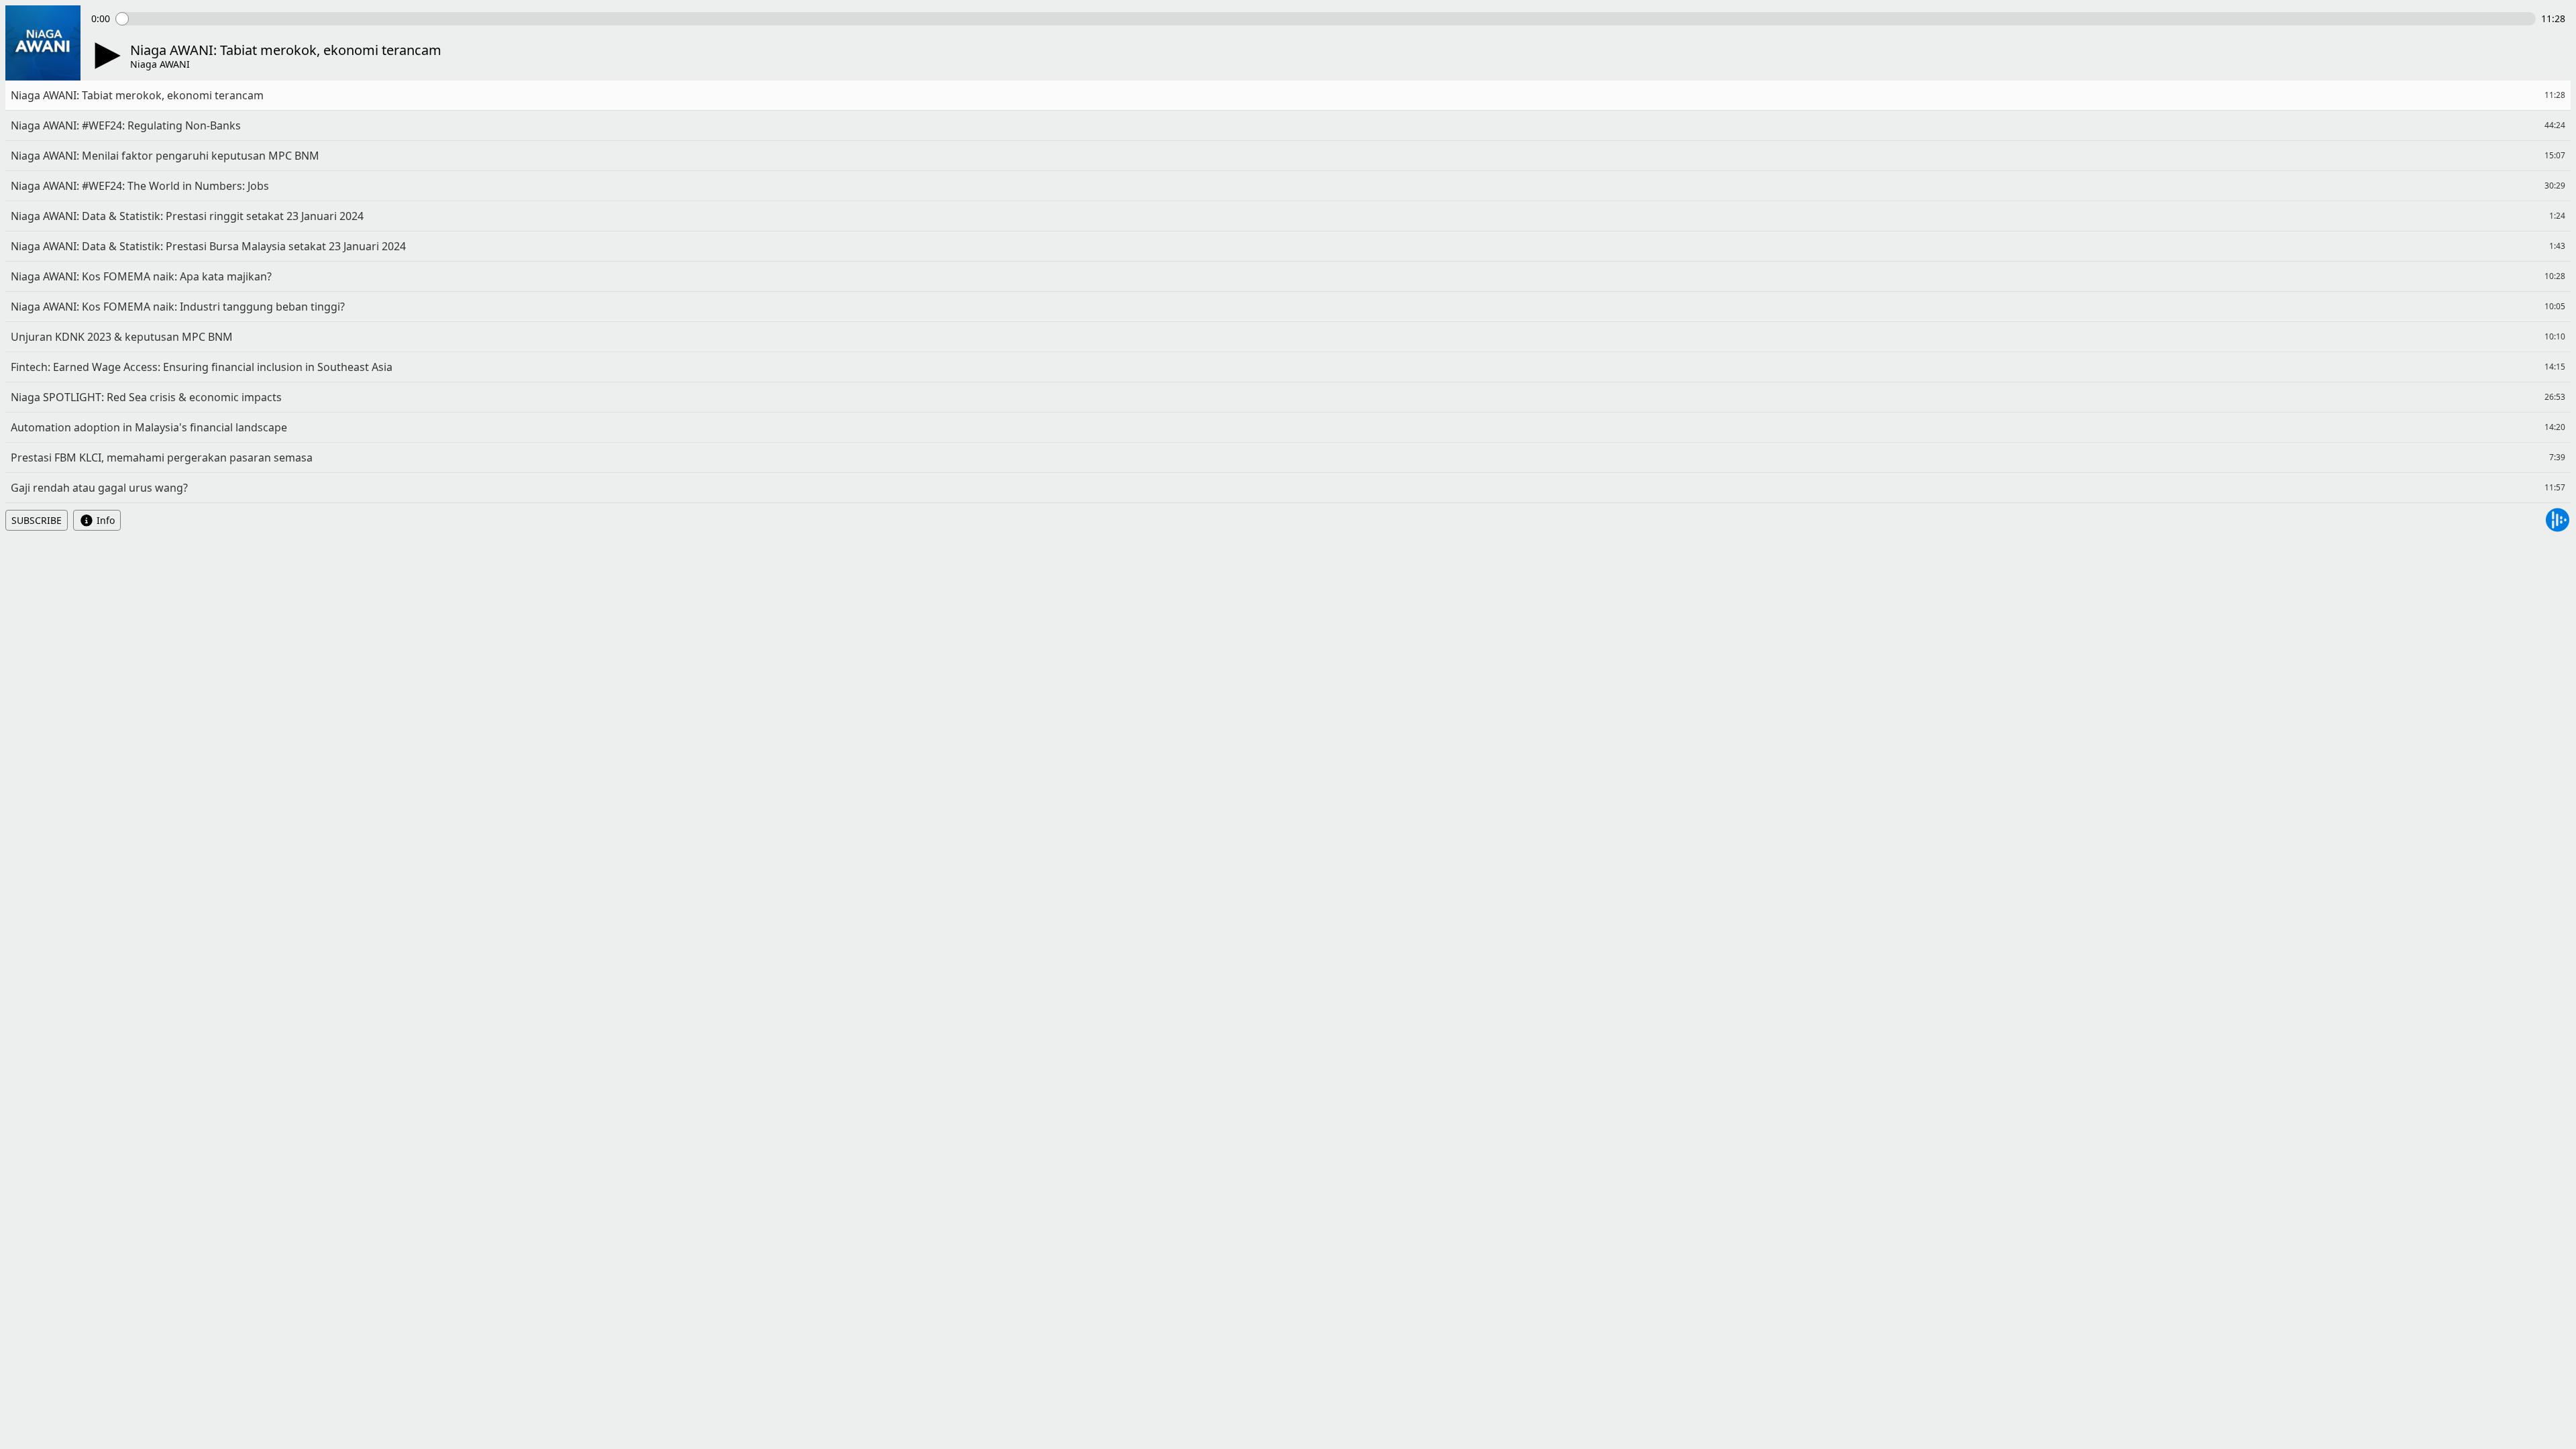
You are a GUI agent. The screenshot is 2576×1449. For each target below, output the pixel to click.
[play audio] (105, 56)
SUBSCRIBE (37, 520)
